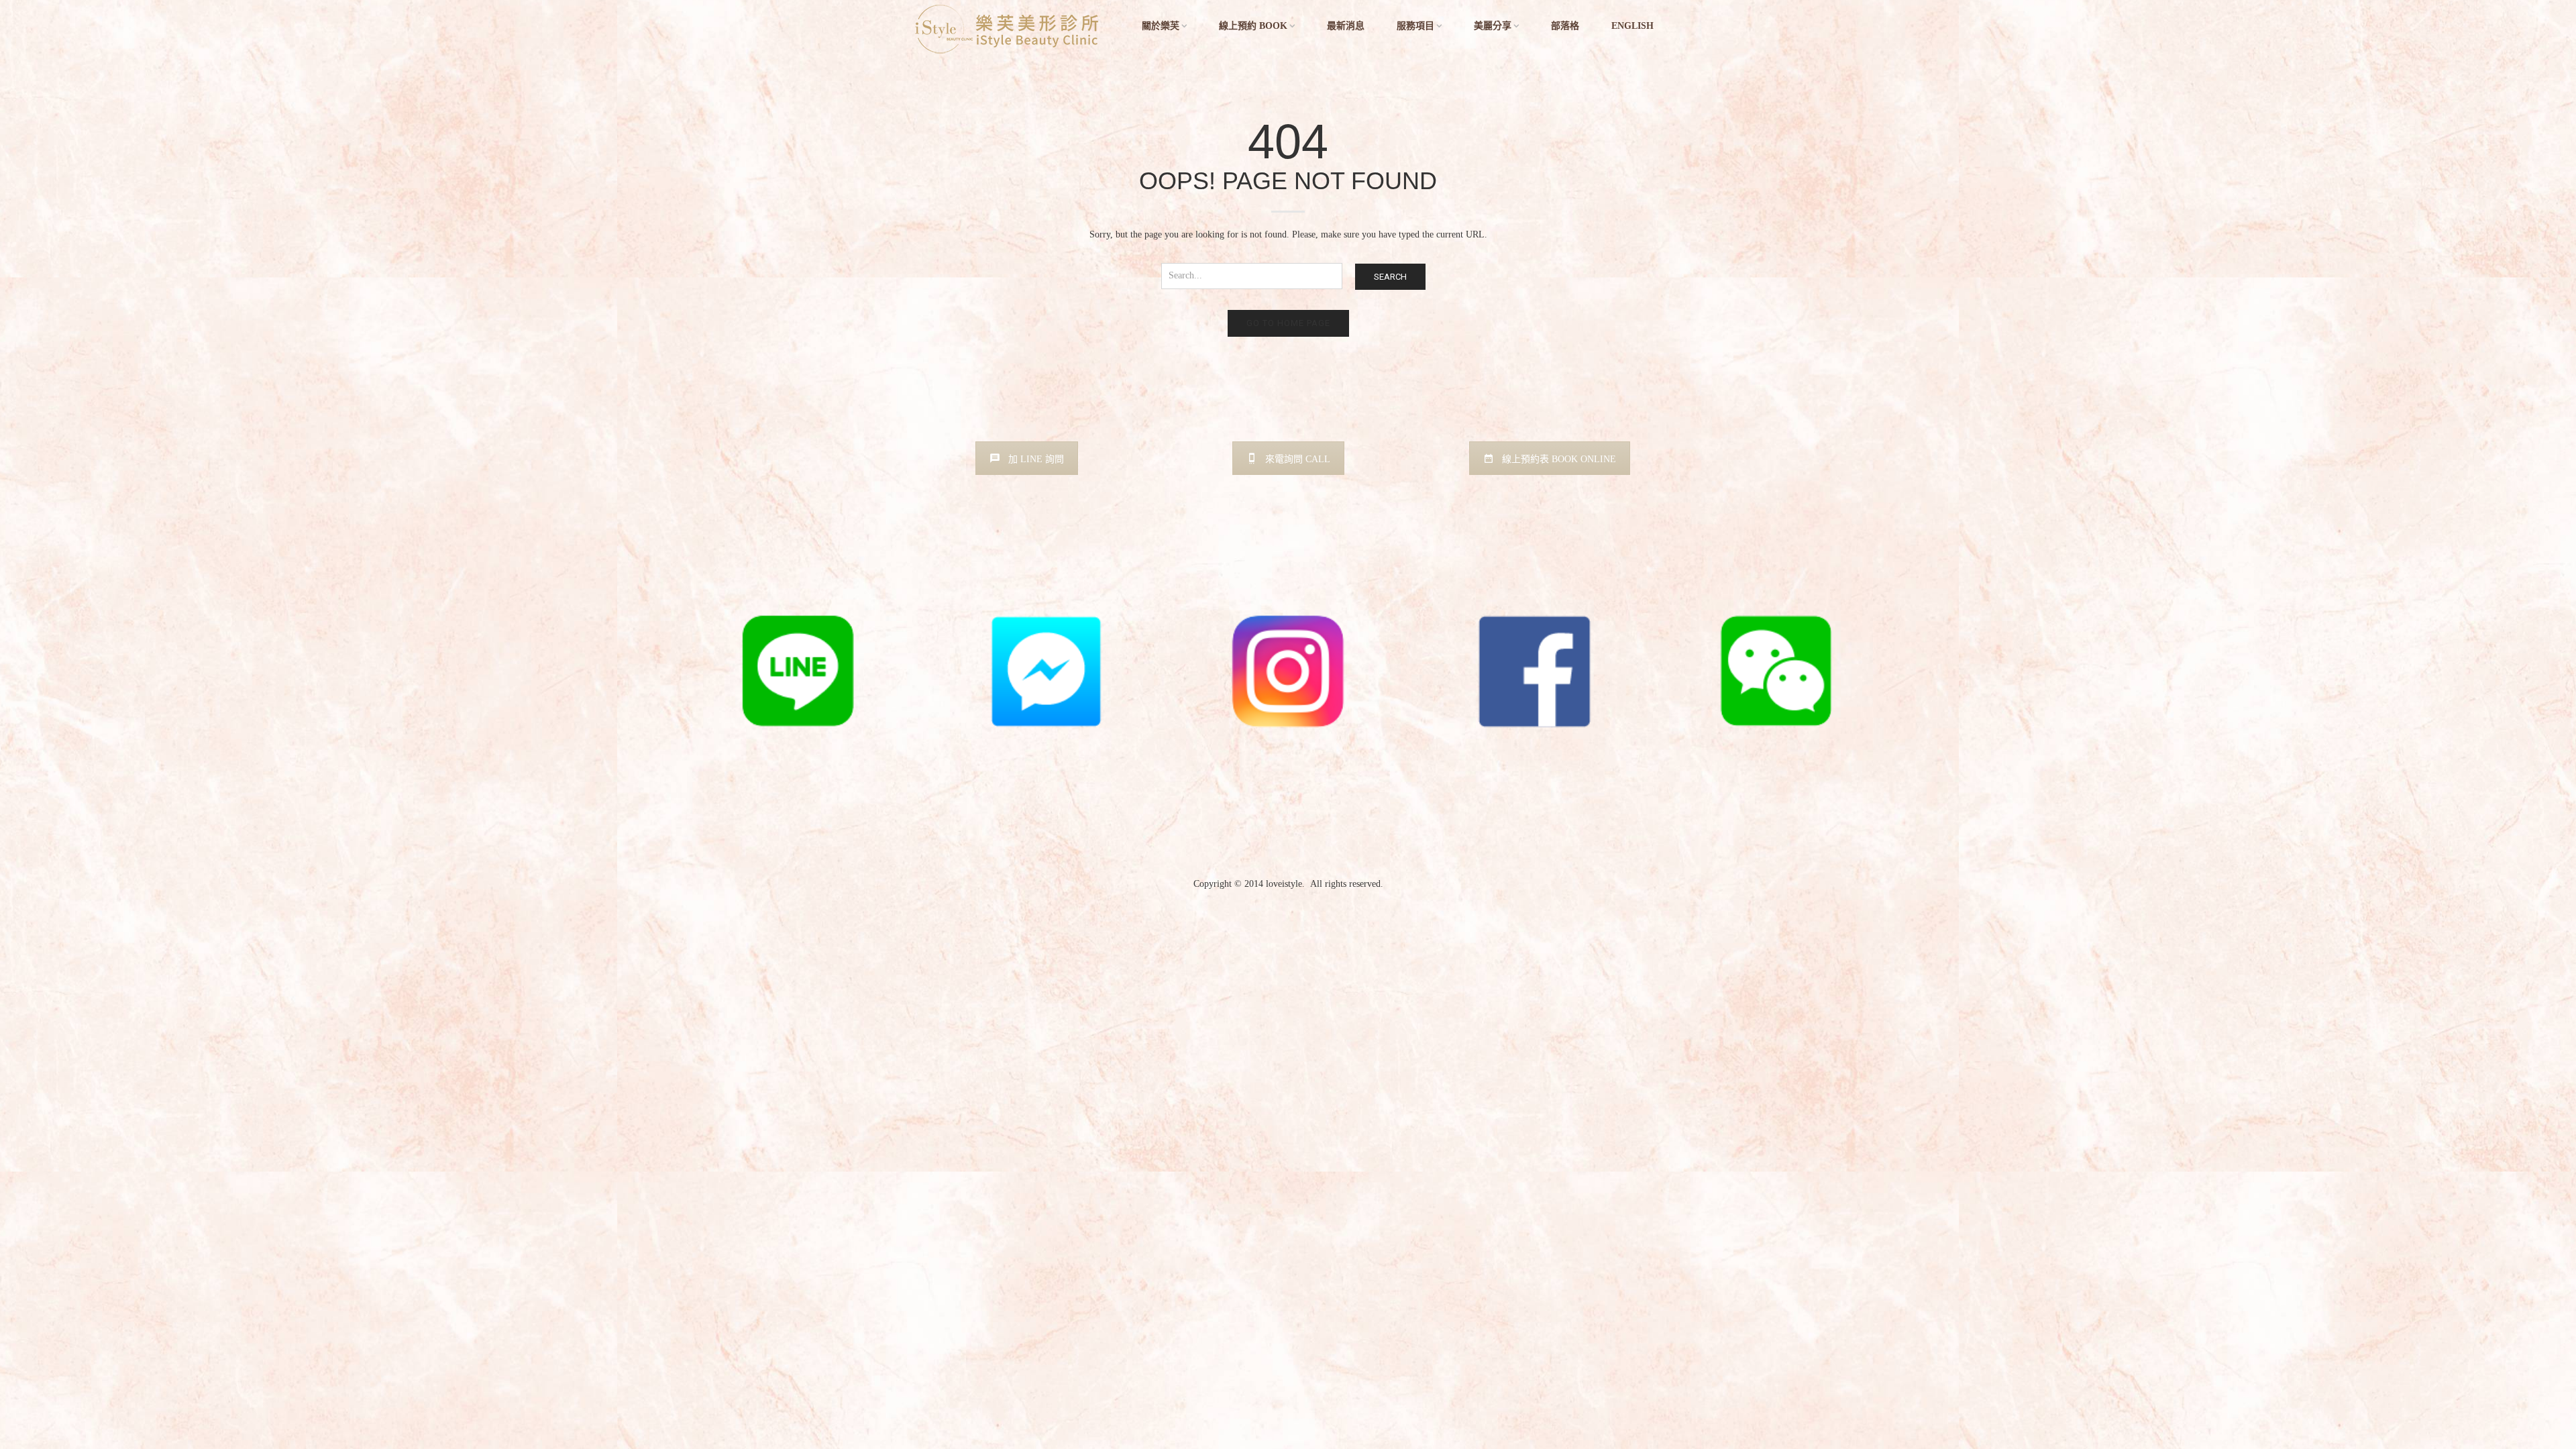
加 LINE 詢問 (1036, 459)
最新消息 (1346, 26)
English (1632, 26)
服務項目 (1415, 26)
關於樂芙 (1161, 26)
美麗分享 (1493, 26)
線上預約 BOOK (1253, 26)
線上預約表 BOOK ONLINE (1559, 459)
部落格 (1565, 26)
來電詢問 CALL (1298, 459)
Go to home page (1288, 323)
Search (1390, 277)
